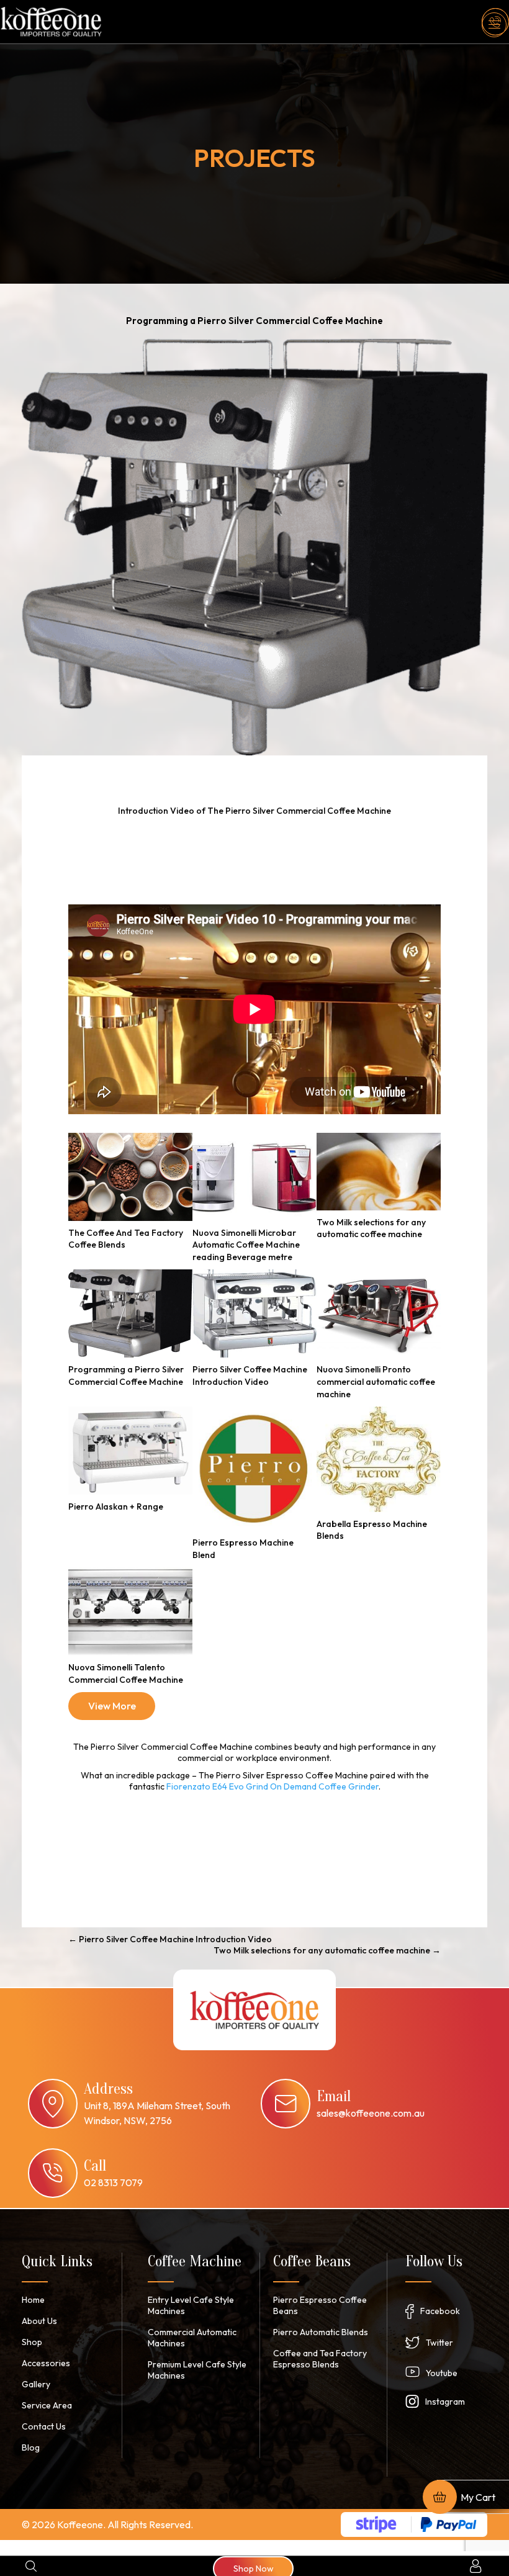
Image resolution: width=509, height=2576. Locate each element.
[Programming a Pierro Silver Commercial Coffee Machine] (130, 1313)
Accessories (46, 2363)
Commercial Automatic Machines (192, 2338)
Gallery (36, 2384)
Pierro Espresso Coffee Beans (320, 2305)
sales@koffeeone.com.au (371, 2113)
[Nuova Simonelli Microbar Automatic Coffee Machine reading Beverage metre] (254, 1177)
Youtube (442, 2373)
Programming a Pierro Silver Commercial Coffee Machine (126, 1376)
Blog (31, 2448)
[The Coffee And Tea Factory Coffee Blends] (130, 1177)
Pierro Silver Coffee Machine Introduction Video (250, 1376)
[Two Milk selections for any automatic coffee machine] (379, 1172)
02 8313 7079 (113, 2182)
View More (112, 1706)
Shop (32, 2342)
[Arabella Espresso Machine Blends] (379, 1459)
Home (33, 2300)
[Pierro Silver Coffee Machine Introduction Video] (254, 1313)
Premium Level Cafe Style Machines (197, 2370)
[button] (494, 25)
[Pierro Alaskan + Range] (130, 1451)
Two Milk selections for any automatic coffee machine (371, 1228)
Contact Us (44, 2426)
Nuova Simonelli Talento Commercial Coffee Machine (126, 1673)
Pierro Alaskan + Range (116, 1506)
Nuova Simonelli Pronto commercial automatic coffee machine (376, 1381)
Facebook (440, 2311)
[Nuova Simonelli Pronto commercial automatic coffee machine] (379, 1313)
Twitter (439, 2343)
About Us (39, 2321)
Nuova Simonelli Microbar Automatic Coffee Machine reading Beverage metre (246, 1245)
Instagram (445, 2402)
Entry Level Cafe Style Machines (191, 2305)
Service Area (47, 2405)
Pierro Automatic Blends (321, 2332)
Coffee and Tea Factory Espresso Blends (320, 2359)
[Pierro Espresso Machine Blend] (254, 1469)
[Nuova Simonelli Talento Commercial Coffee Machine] (130, 1611)
